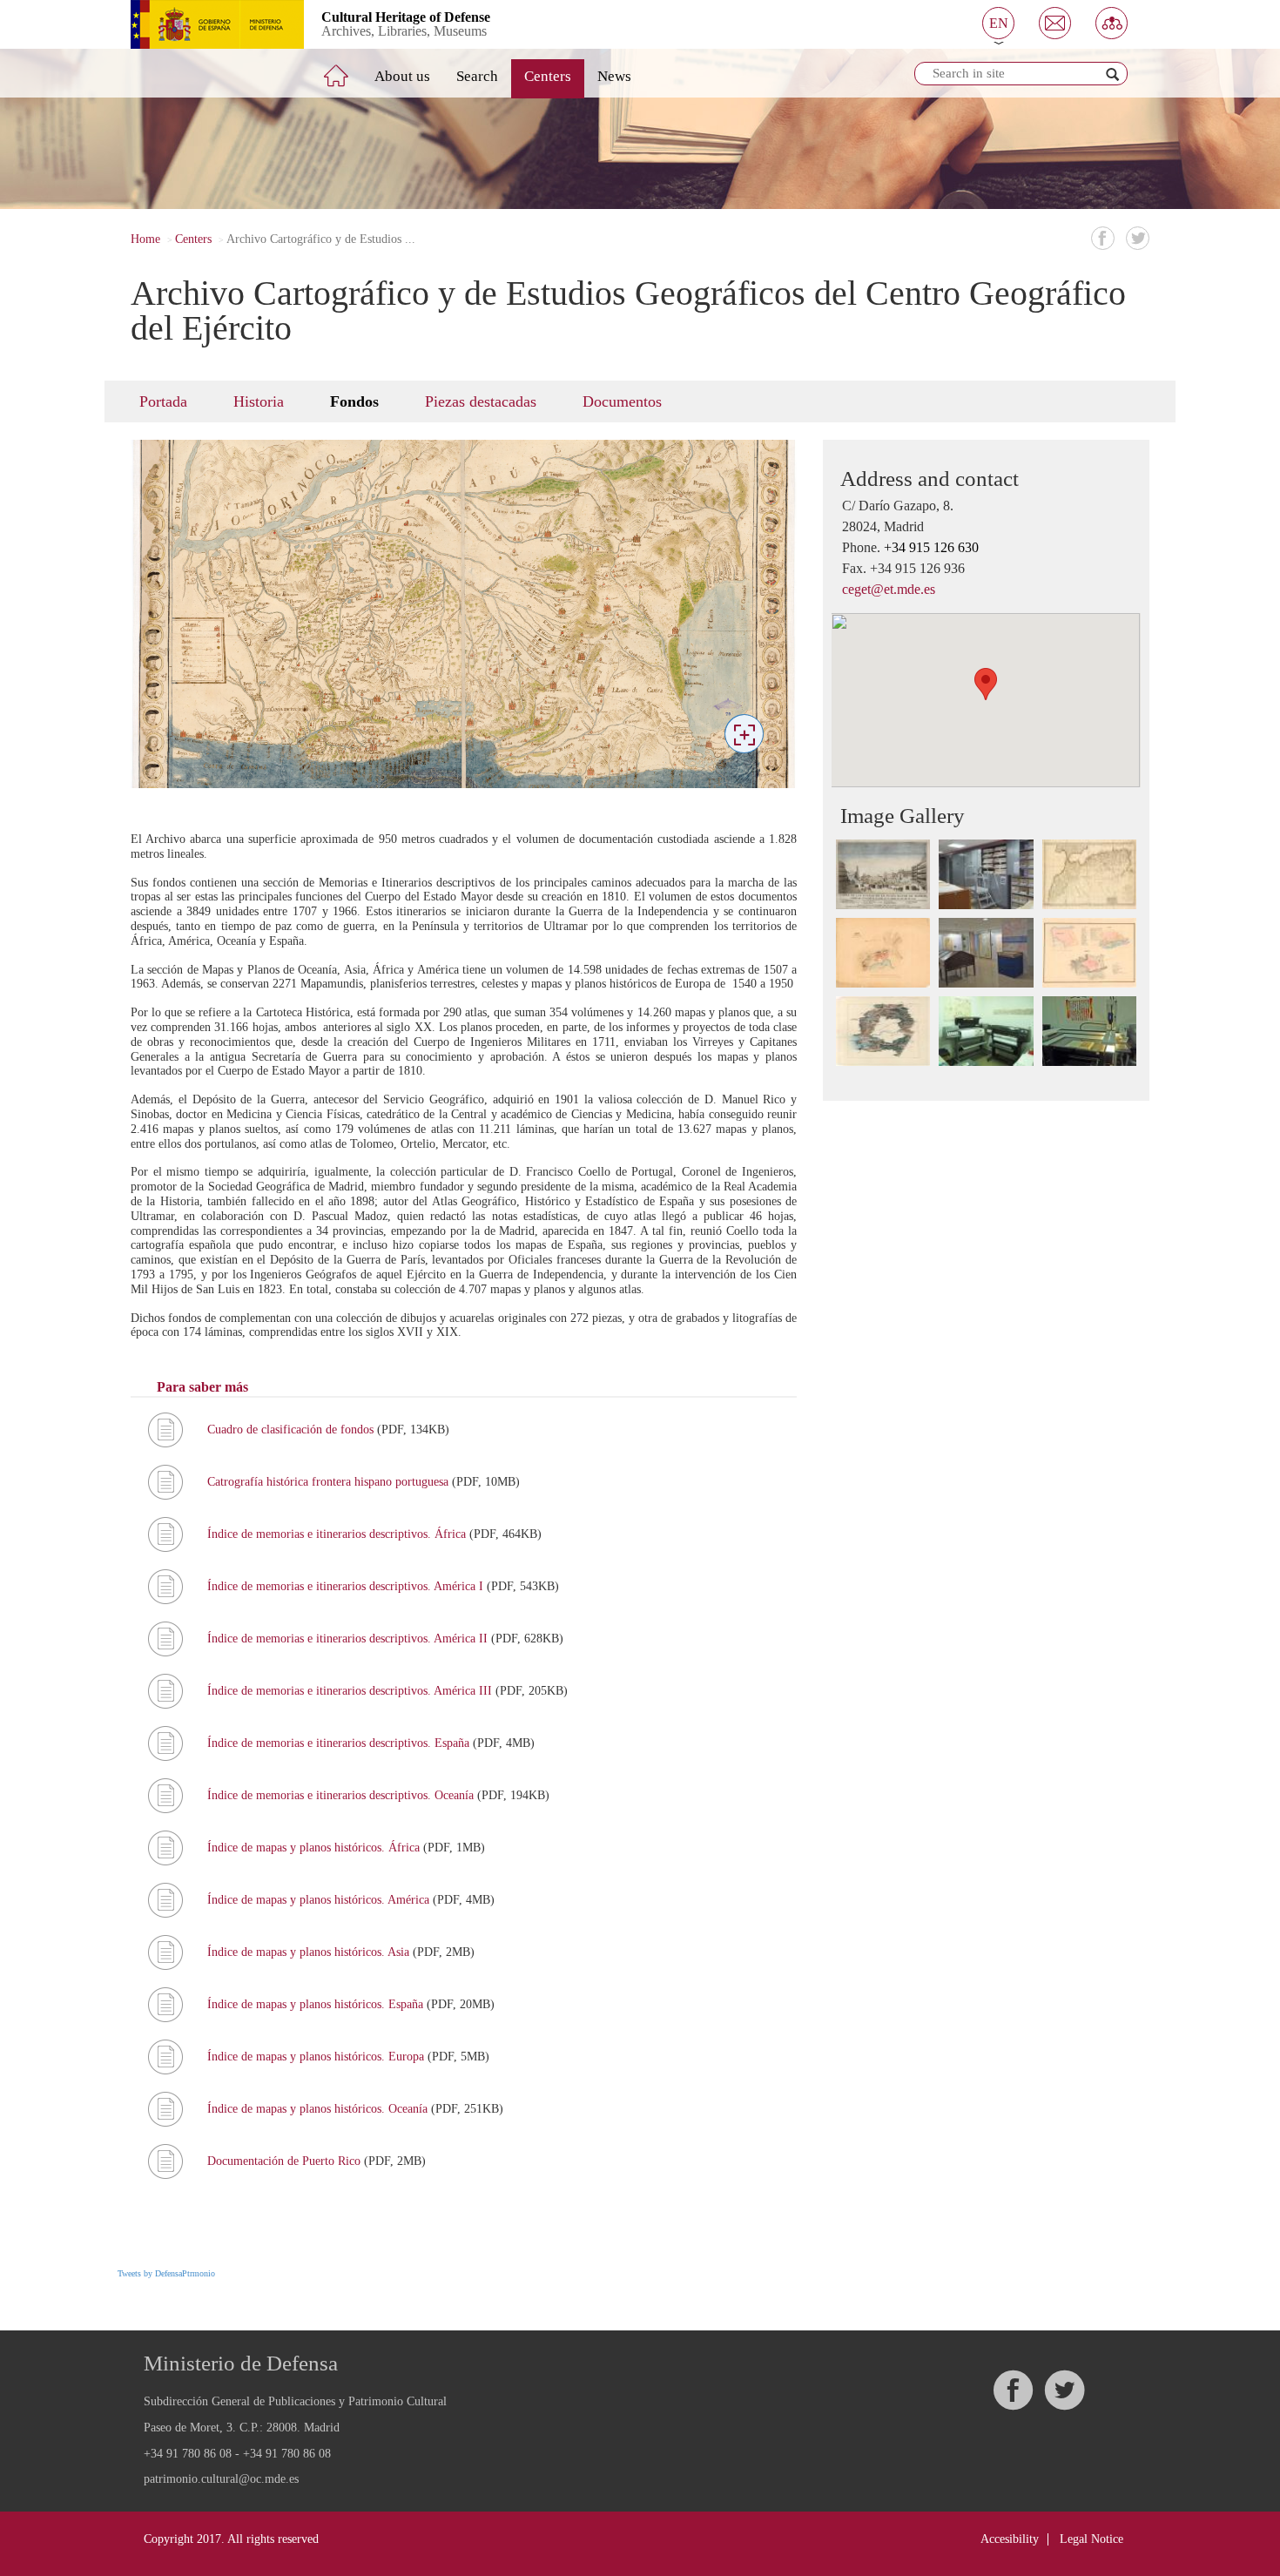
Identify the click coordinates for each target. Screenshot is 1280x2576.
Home (145, 239)
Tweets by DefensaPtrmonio (166, 2273)
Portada (163, 401)
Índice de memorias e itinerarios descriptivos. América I (347, 1586)
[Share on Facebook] (1103, 238)
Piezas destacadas (481, 401)
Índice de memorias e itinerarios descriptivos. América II (349, 1639)
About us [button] (402, 76)
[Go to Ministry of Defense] (204, 24)
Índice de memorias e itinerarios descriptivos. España (340, 1743)
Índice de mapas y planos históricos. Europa (317, 2057)
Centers (548, 76)
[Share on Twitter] (1138, 238)
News (614, 76)
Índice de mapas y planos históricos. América (320, 1900)
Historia (259, 401)
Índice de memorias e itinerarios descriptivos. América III (351, 1691)
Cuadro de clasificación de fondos (292, 1430)
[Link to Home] (348, 69)
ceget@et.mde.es (889, 589)
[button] (998, 23)
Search (477, 76)
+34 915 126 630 (931, 547)
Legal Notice (1091, 2539)
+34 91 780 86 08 (188, 2454)
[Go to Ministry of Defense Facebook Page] (1013, 2390)
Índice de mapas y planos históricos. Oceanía (319, 2109)
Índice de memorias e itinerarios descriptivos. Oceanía (342, 1795)
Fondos (354, 401)
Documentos (622, 401)
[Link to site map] (1112, 23)
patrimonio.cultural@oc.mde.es (221, 2479)
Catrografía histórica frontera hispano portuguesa (330, 1482)
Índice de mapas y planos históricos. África (315, 1848)
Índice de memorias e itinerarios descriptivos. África (338, 1534)
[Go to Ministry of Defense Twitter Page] (1064, 2390)
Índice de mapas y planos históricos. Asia (310, 1952)
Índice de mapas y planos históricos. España (317, 2004)
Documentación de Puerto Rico (286, 2161)
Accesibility (1010, 2539)
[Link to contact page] (1055, 23)
